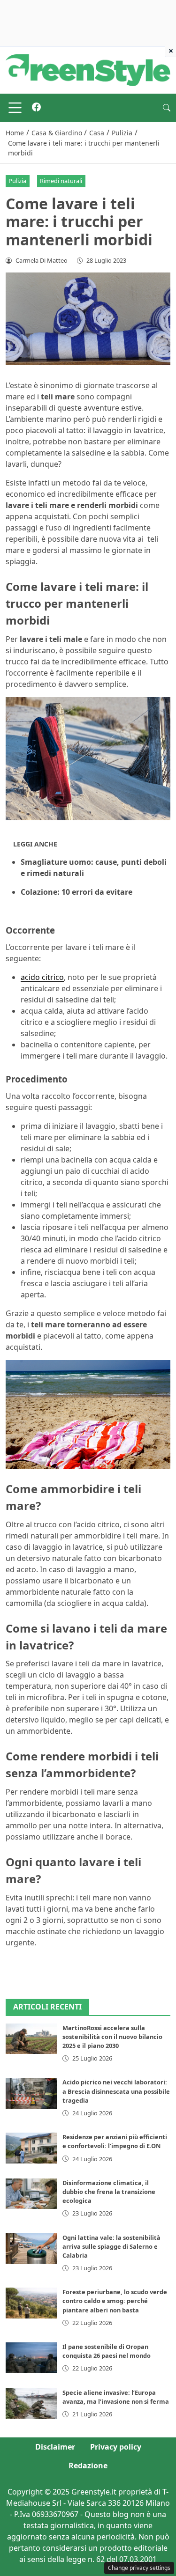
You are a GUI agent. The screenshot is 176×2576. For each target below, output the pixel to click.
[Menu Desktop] (15, 108)
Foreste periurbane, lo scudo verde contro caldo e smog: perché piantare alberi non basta (115, 2301)
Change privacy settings (139, 2568)
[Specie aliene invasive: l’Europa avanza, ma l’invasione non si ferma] (31, 2403)
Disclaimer (55, 2447)
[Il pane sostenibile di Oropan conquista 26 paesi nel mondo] (31, 2358)
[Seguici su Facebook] (36, 108)
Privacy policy (116, 2447)
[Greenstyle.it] (88, 69)
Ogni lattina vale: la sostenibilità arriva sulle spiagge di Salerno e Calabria (111, 2246)
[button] (167, 108)
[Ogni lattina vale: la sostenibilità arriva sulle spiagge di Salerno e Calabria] (31, 2248)
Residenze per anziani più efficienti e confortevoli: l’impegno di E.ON (115, 2141)
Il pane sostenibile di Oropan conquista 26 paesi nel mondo (107, 2351)
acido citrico (42, 977)
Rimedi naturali (61, 181)
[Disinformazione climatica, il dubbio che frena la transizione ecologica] (31, 2194)
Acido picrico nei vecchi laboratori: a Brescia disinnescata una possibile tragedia (116, 2091)
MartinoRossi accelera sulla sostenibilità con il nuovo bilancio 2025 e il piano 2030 (112, 2037)
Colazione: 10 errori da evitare (77, 892)
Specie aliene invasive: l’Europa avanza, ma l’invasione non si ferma (116, 2397)
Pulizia (17, 181)
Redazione (88, 2466)
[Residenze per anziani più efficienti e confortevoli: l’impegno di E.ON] (31, 2148)
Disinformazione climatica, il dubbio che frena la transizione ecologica (109, 2192)
